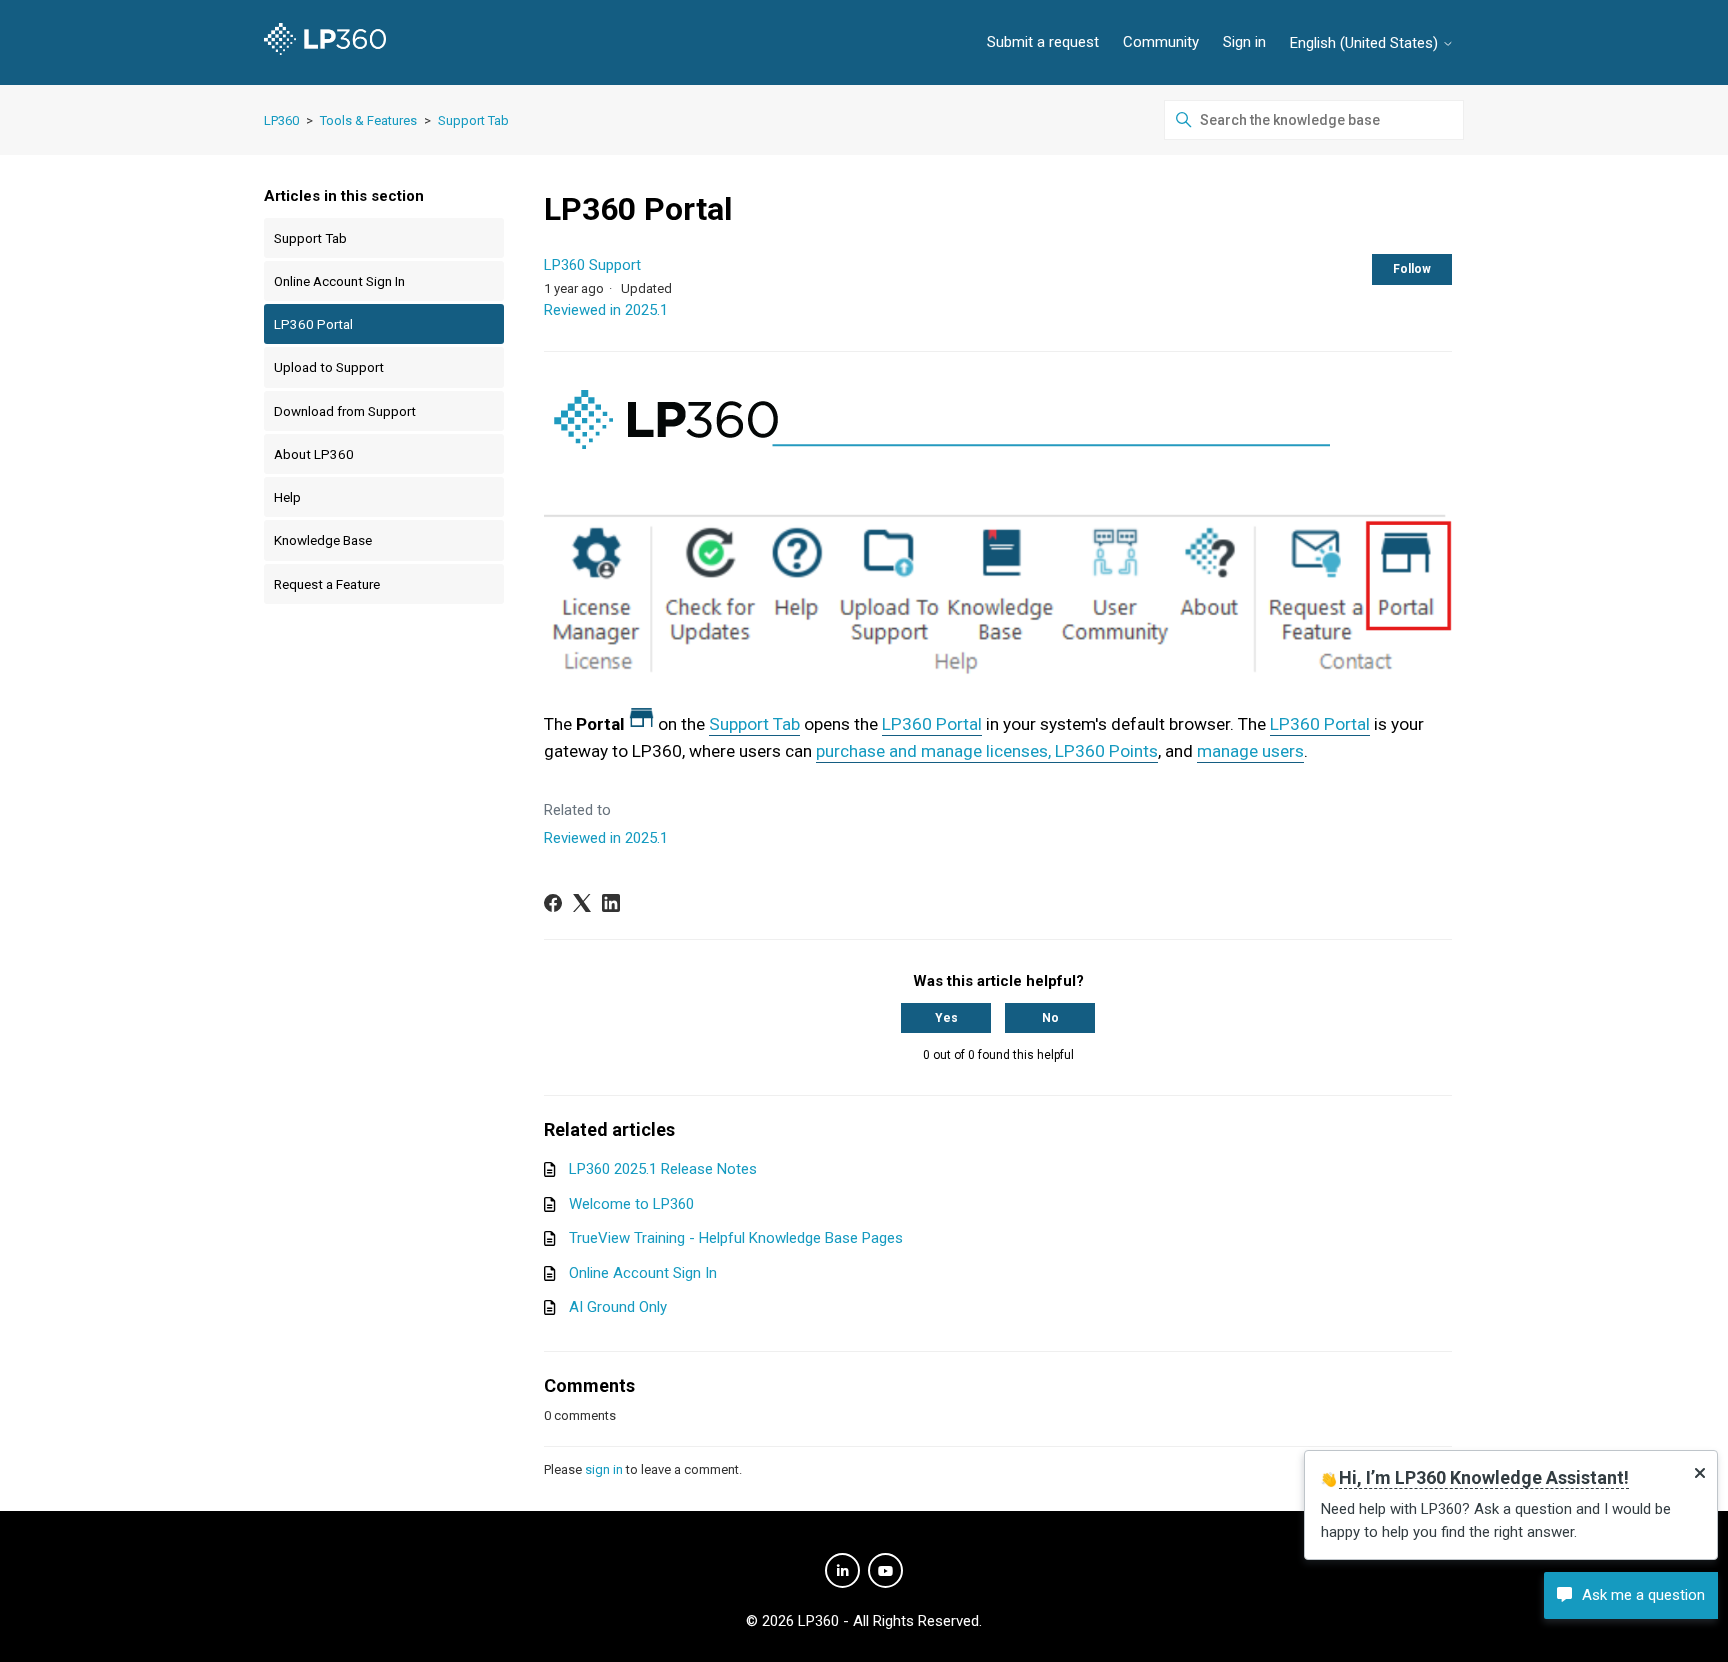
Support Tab (473, 120)
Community (1161, 42)
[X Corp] (582, 903)
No (1050, 1018)
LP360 (281, 120)
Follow (1412, 269)
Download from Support (345, 411)
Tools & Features (368, 120)
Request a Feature (327, 584)
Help (287, 497)
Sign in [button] (1244, 42)
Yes (946, 1018)
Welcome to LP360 (631, 1204)
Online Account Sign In (339, 281)
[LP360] (325, 42)
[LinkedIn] (611, 903)
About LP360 (314, 454)
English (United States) (1366, 43)
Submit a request (1043, 42)
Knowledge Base (323, 540)
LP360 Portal (313, 324)
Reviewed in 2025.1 (606, 310)
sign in (604, 1469)
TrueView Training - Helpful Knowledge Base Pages (736, 1238)
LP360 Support (592, 265)
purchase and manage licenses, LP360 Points (987, 751)
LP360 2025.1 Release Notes (663, 1169)
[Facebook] (553, 903)
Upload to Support (329, 367)
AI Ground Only (618, 1307)
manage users (1250, 751)
